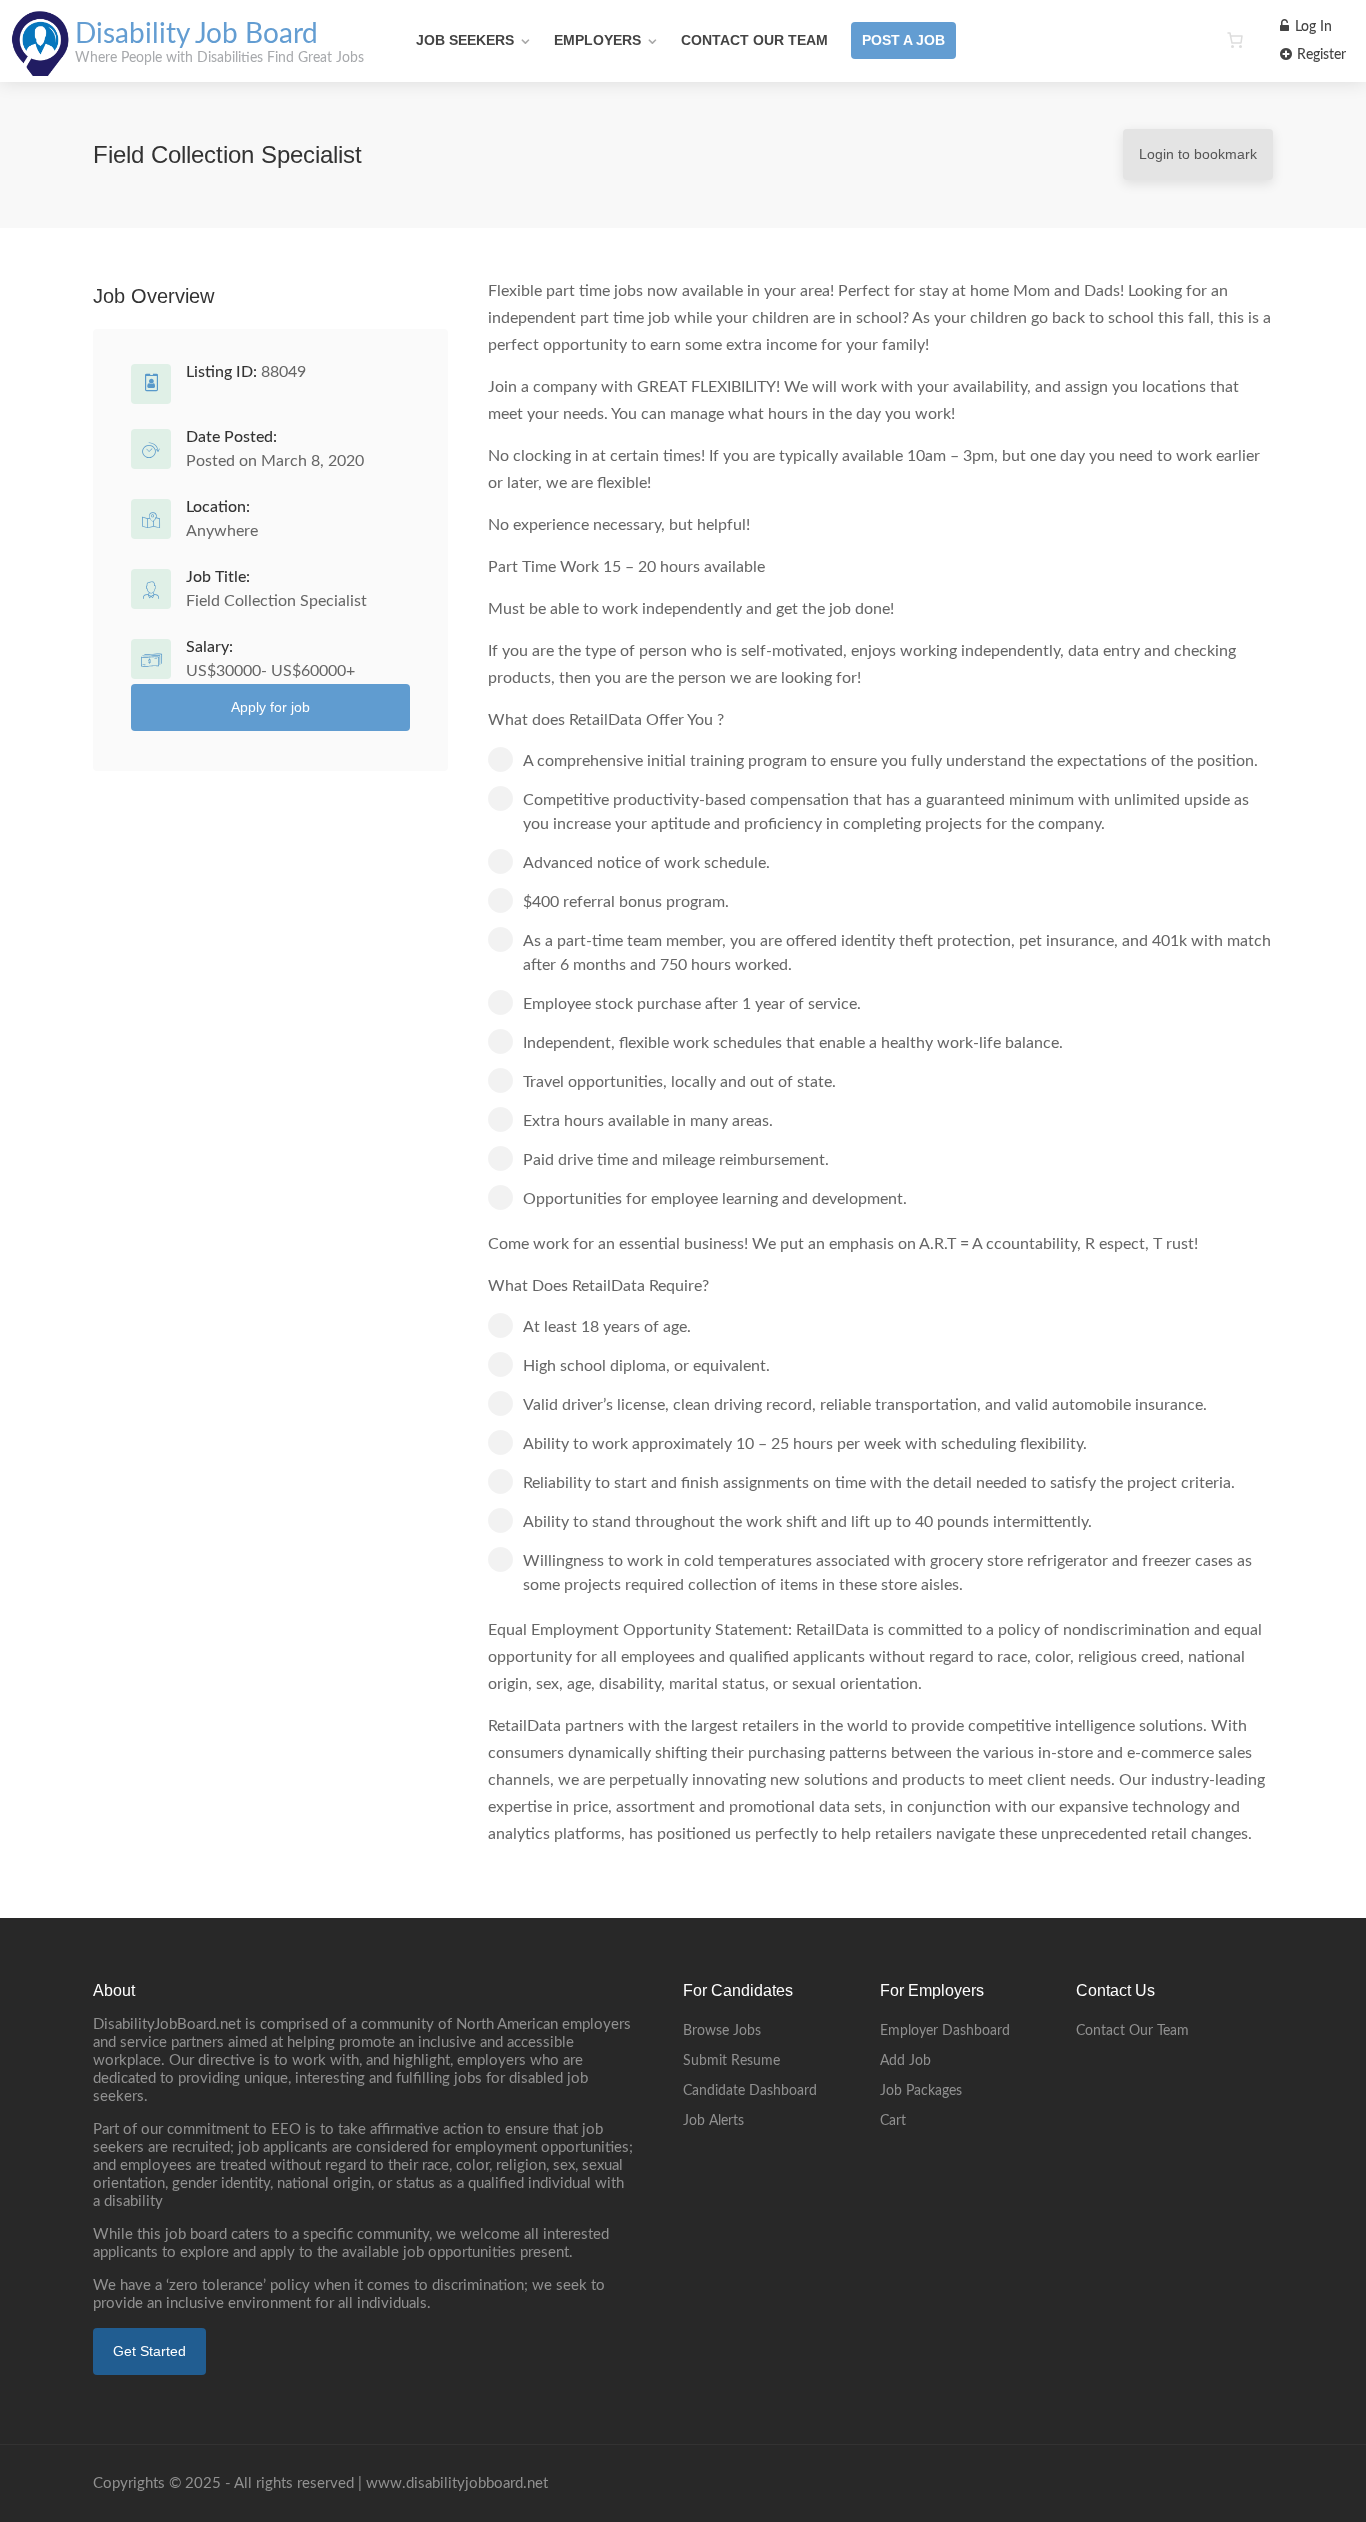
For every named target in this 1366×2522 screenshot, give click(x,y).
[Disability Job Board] (40, 65)
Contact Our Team (754, 40)
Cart (893, 2121)
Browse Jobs (722, 2031)
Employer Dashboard (945, 2031)
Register (1319, 55)
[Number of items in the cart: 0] (1235, 40)
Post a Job (903, 40)
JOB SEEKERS (465, 40)
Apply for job (270, 707)
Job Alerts (713, 2121)
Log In (1311, 27)
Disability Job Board (196, 34)
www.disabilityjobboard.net (457, 2483)
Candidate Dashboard (750, 2091)
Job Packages (921, 2091)
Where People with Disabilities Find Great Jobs (219, 58)
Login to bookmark (1198, 154)
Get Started (149, 2351)
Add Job (905, 2061)
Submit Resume (731, 2061)
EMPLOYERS (597, 40)
